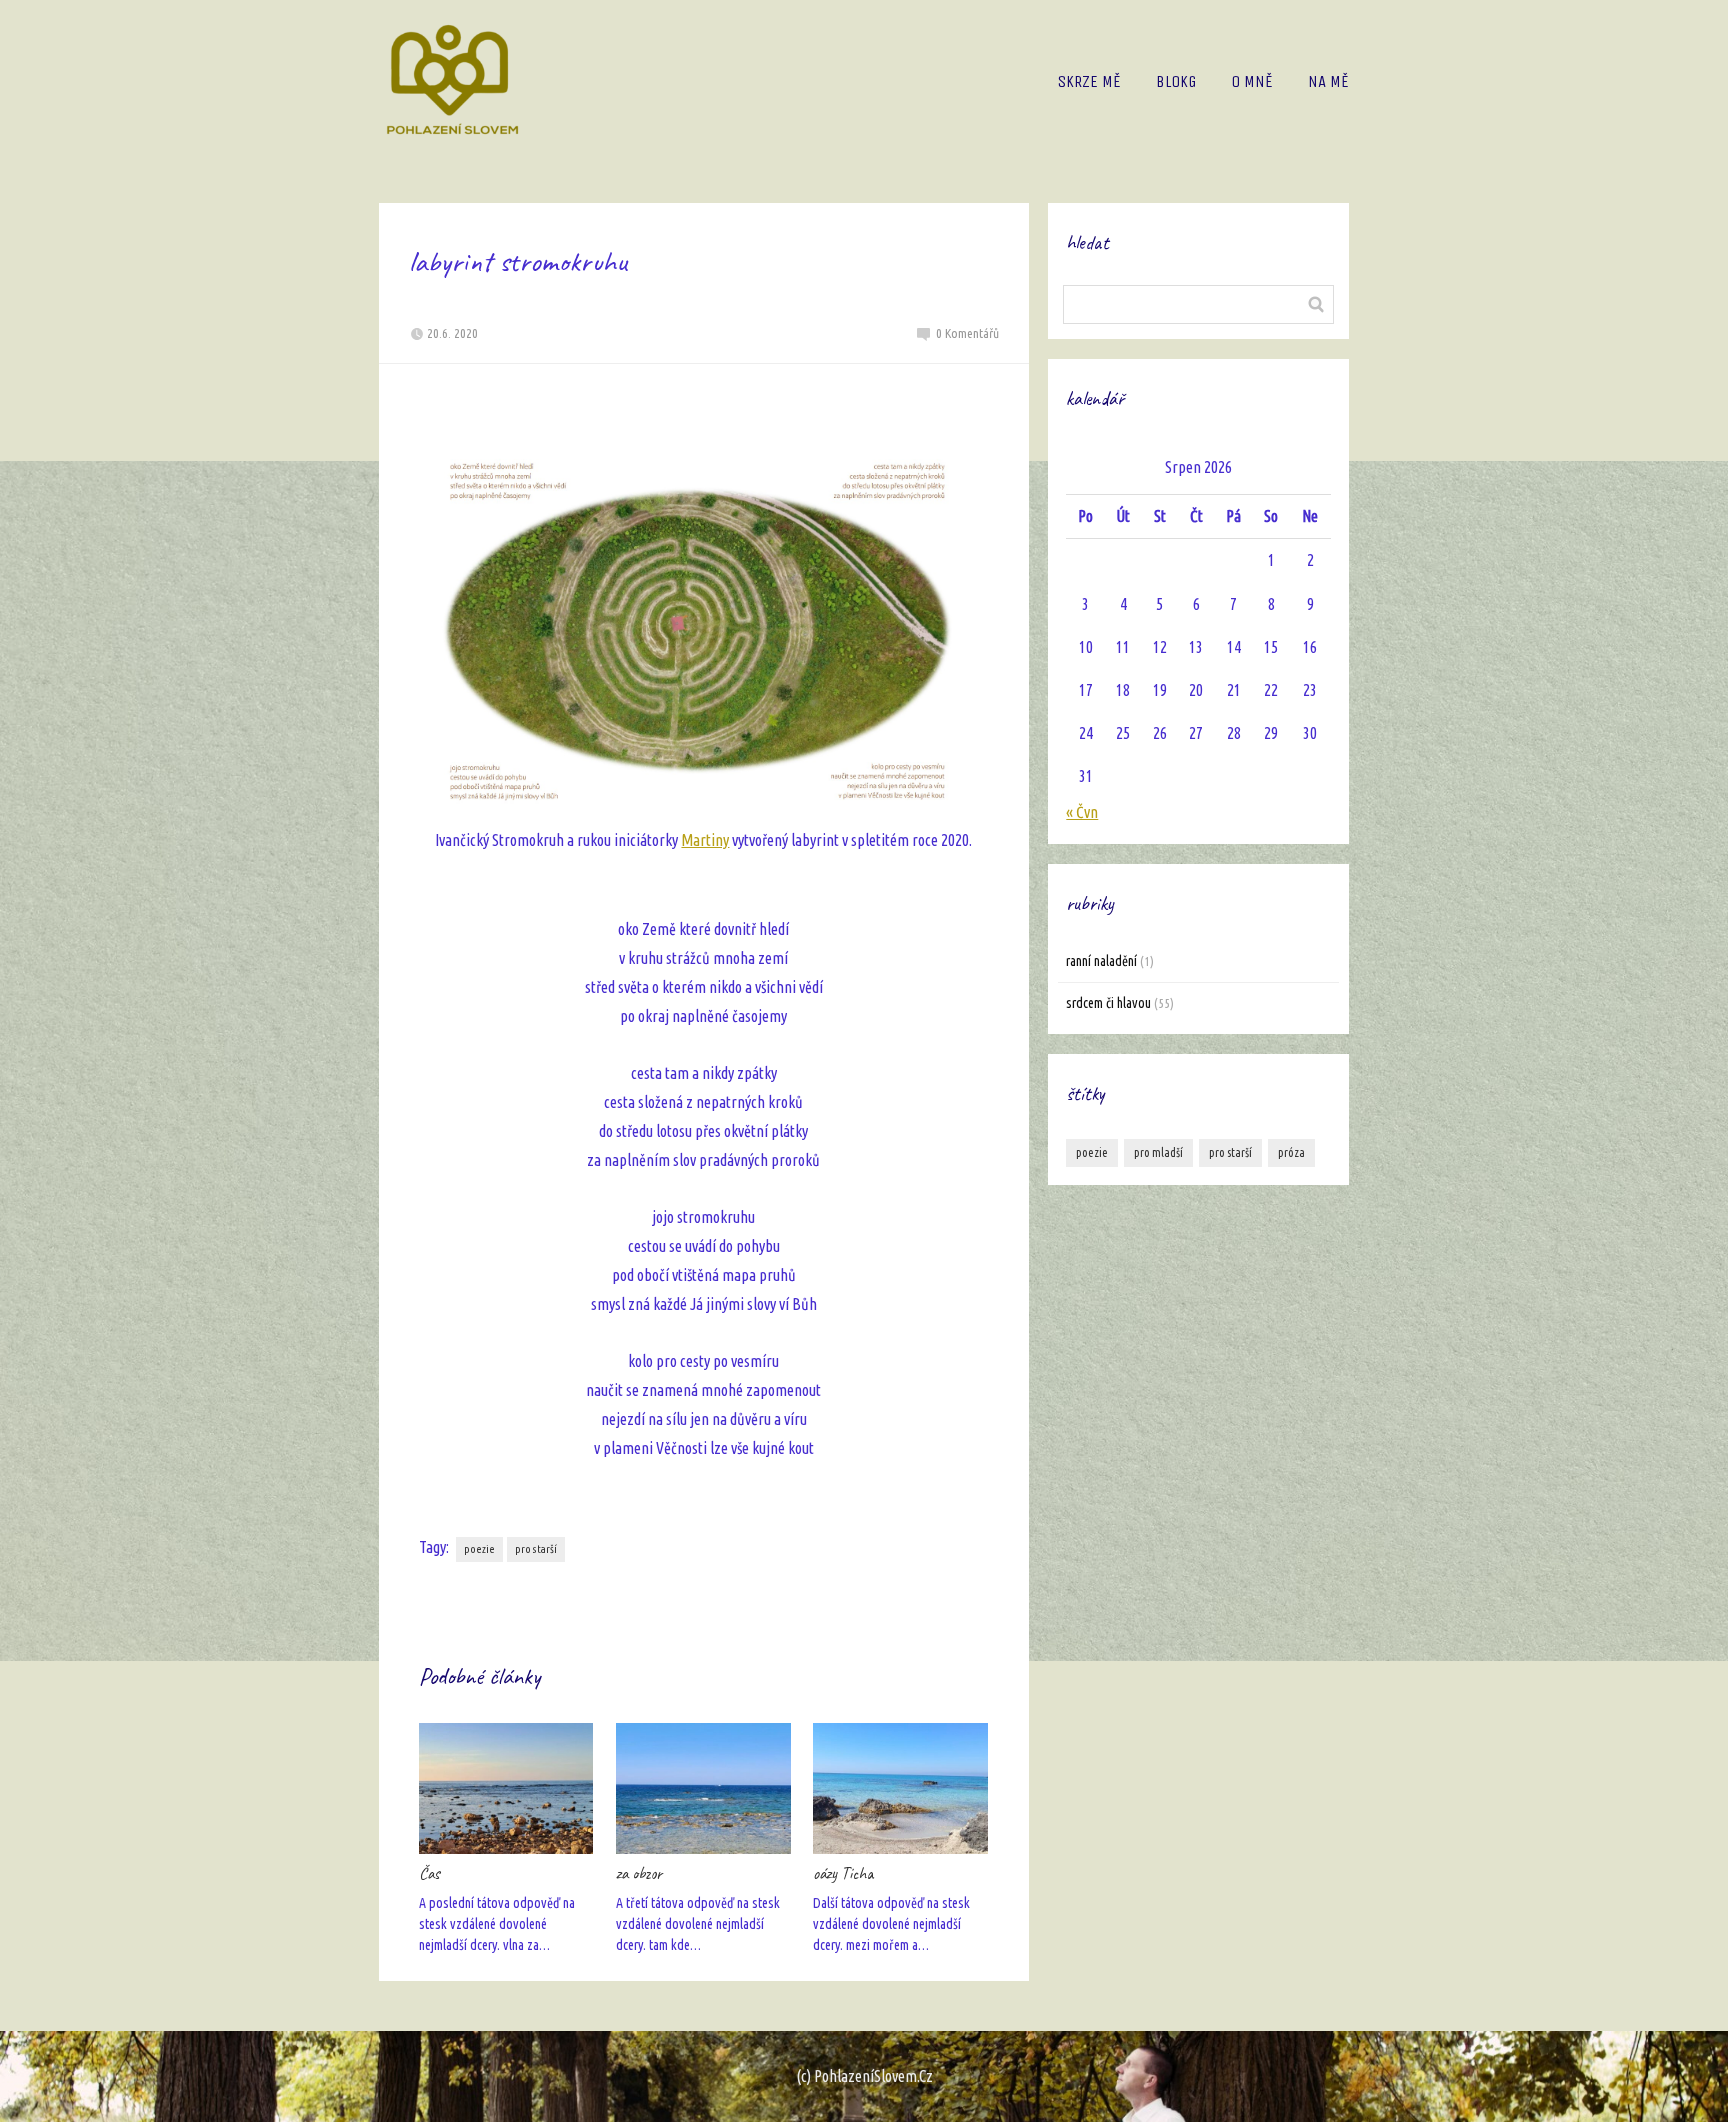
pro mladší (1158, 1152)
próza (1291, 1152)
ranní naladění (1101, 961)
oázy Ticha (843, 1873)
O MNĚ (1252, 81)
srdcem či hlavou (1108, 1003)
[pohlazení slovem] (452, 81)
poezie (479, 1549)
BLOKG (1176, 81)
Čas (429, 1873)
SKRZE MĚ (1089, 81)
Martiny (705, 840)
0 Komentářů (967, 333)
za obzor (639, 1873)
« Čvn (1082, 812)
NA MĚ (1328, 81)
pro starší (536, 1549)
